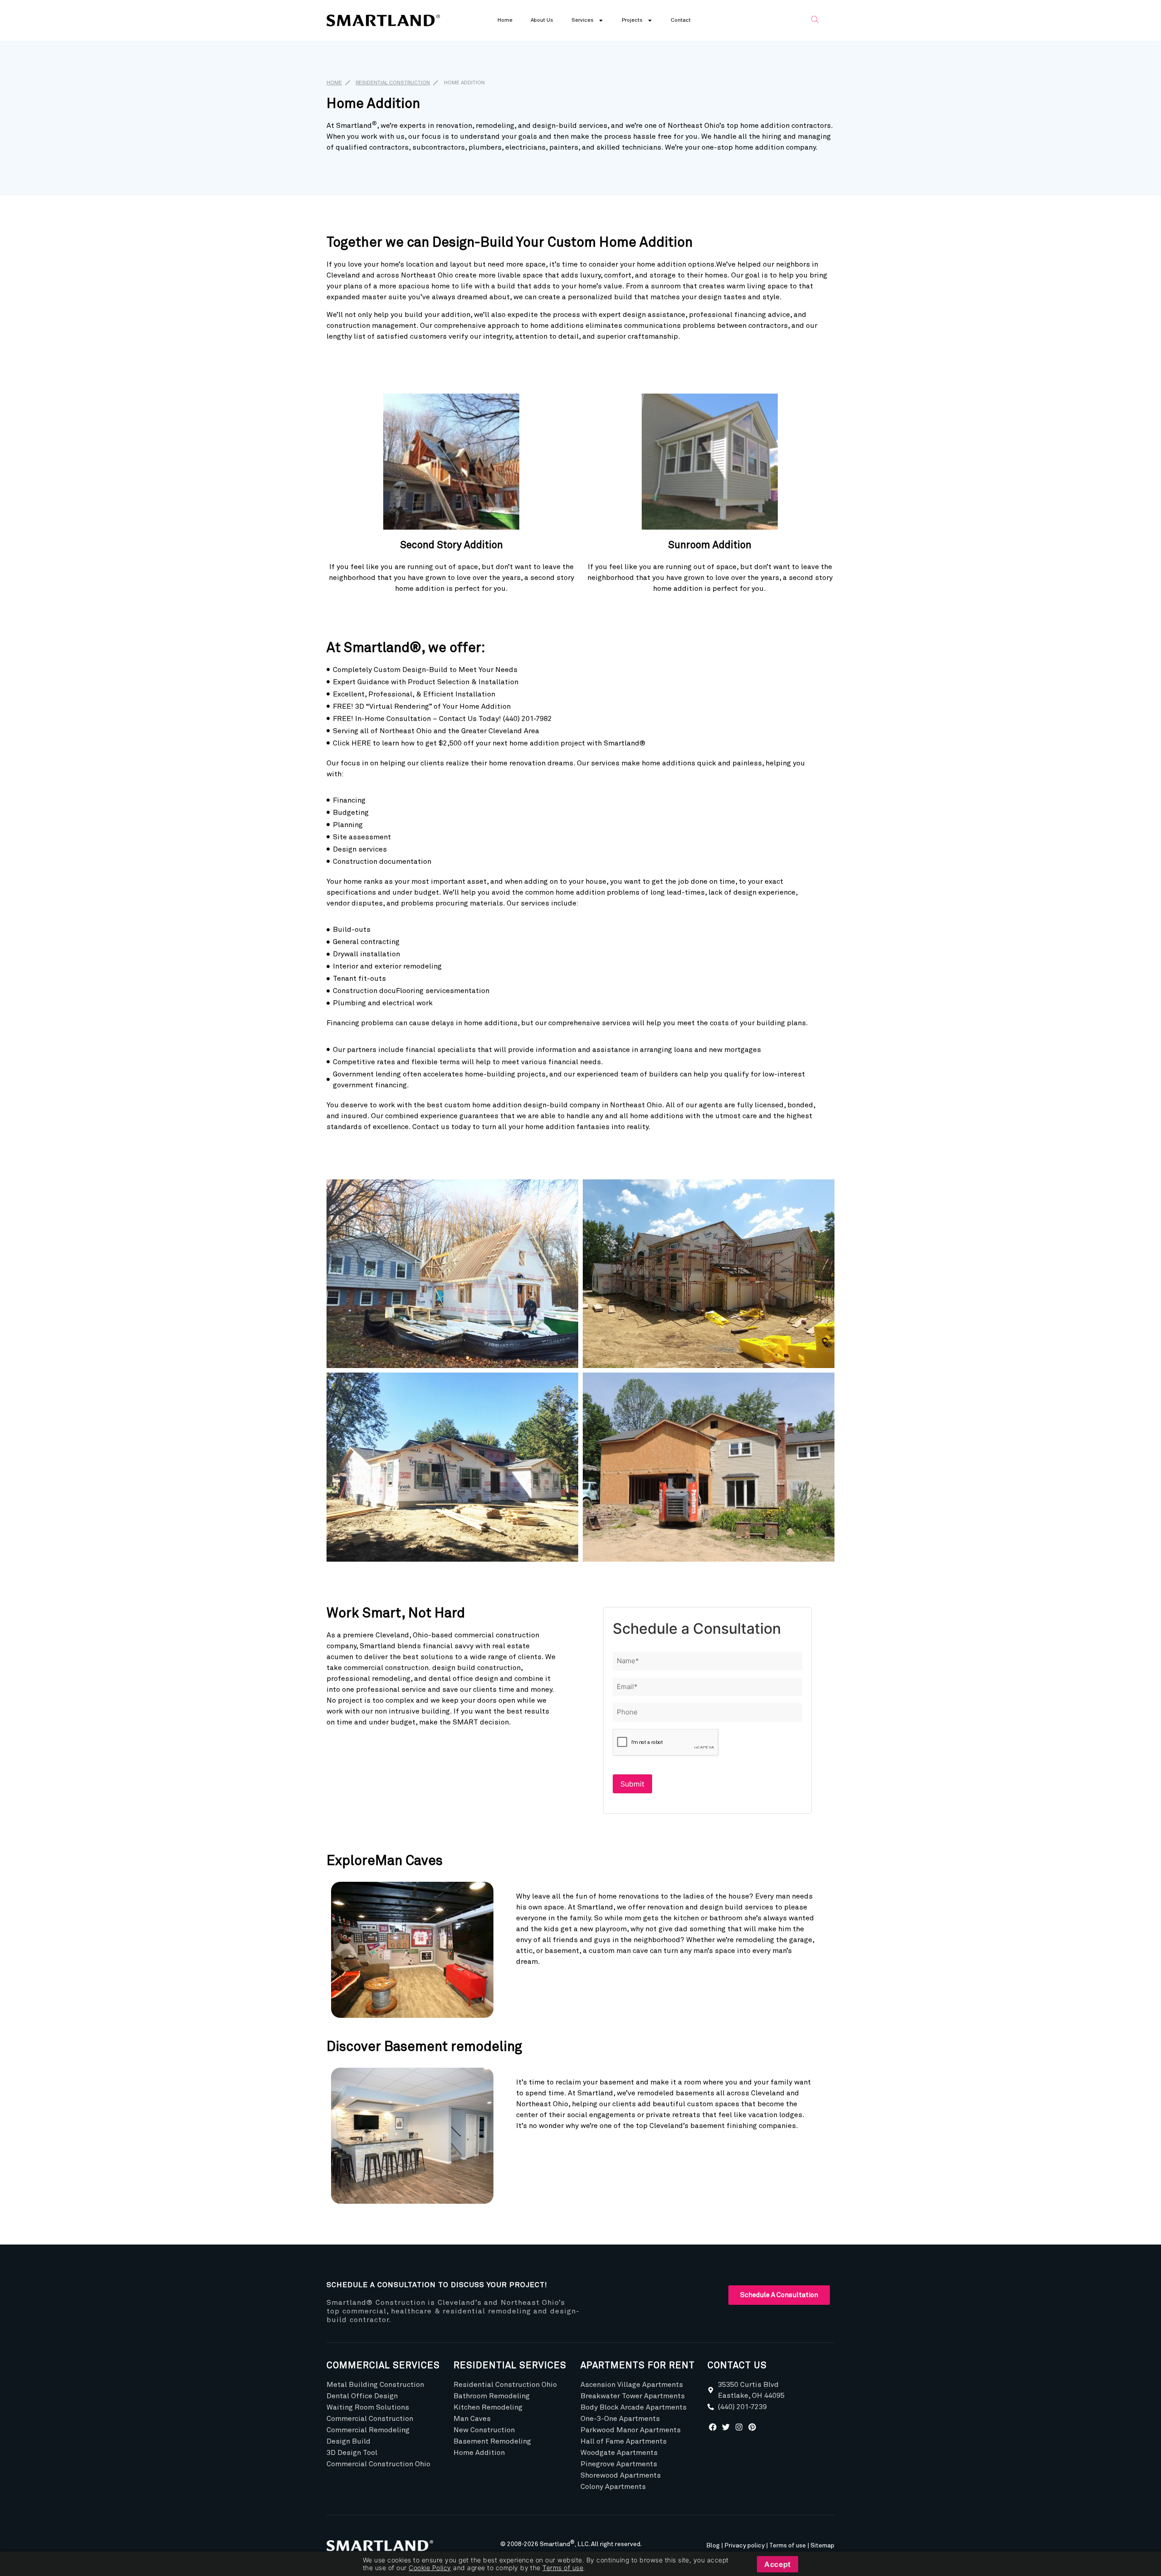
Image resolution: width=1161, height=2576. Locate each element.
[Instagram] (739, 2427)
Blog (713, 2546)
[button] (815, 20)
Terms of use (788, 2546)
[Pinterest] (752, 2427)
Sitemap (822, 2546)
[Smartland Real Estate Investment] (383, 2546)
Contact (681, 20)
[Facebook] (713, 2427)
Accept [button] (778, 2564)
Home (505, 20)
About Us (542, 20)
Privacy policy (744, 2546)
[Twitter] (726, 2427)
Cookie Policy (430, 2568)
